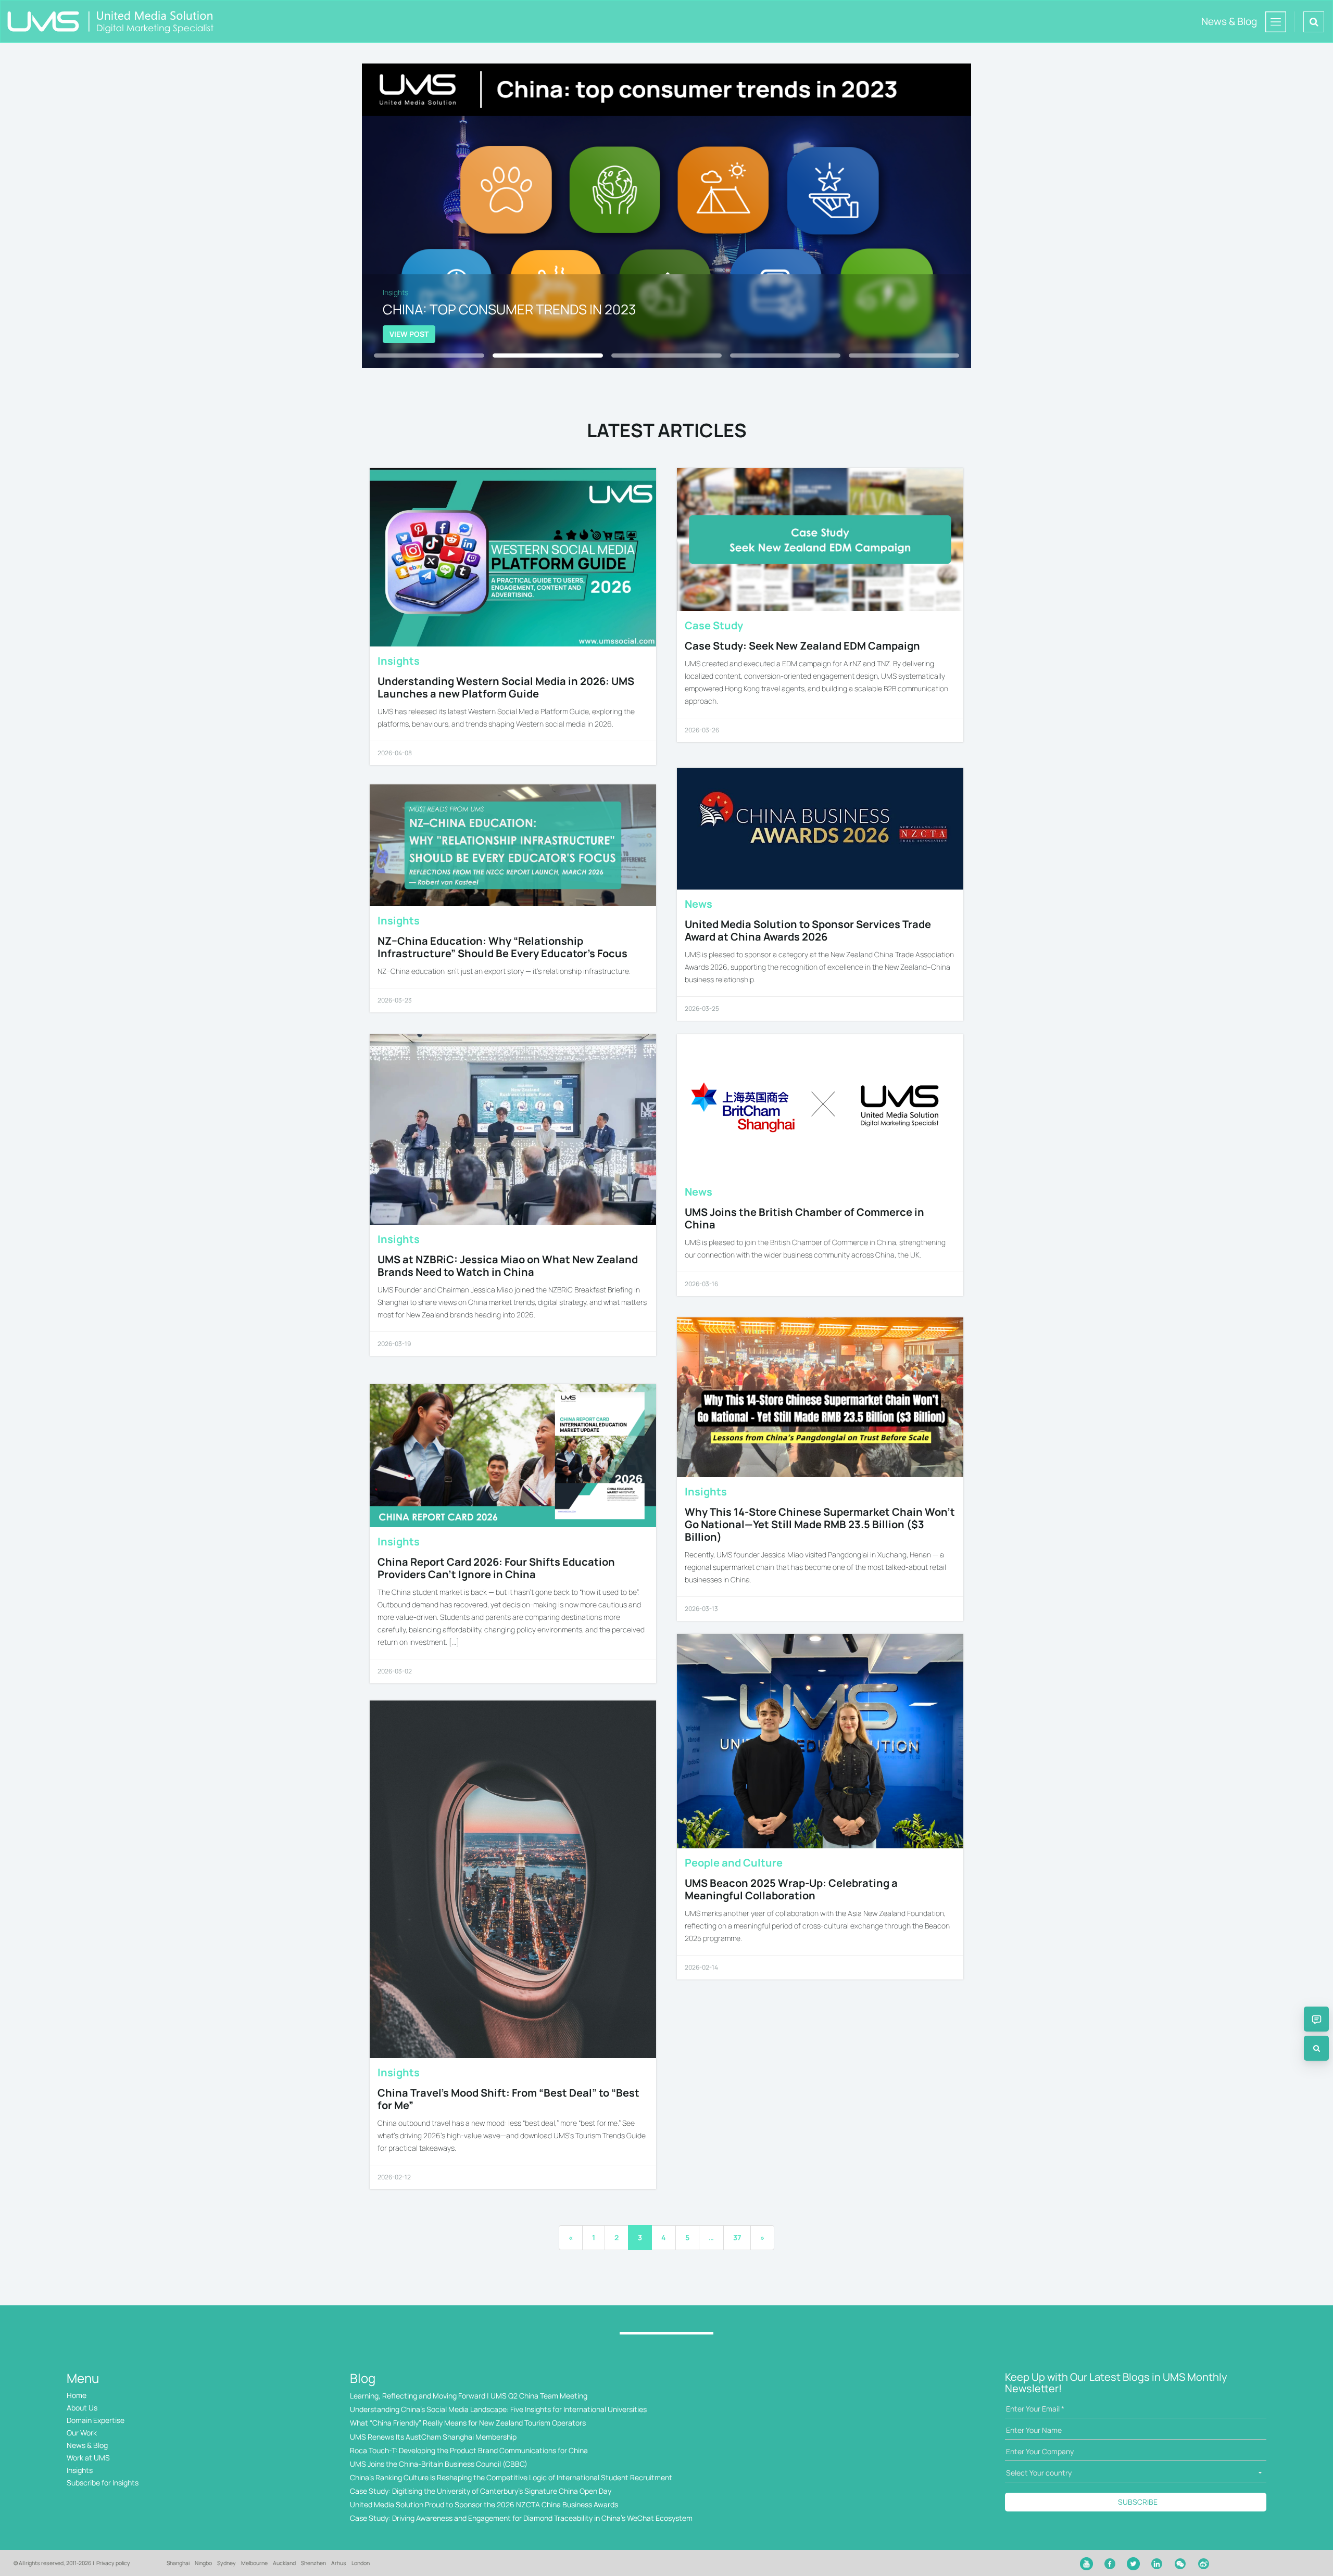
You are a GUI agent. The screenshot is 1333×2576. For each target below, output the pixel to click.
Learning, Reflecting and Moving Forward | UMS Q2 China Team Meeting (469, 2396)
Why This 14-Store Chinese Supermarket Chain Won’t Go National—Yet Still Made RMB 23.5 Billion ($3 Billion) (820, 1524)
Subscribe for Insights (103, 2483)
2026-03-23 (395, 1000)
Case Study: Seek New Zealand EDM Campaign (802, 646)
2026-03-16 (701, 1284)
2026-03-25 (702, 1008)
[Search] (1316, 2048)
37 (737, 2237)
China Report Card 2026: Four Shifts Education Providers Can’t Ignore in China (496, 1568)
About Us (82, 2408)
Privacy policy (113, 2563)
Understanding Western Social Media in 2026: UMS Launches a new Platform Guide (506, 687)
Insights (399, 661)
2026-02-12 (394, 2177)
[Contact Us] (1316, 2019)
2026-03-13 (701, 1609)
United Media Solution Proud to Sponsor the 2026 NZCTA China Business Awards (484, 2504)
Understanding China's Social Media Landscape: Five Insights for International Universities (498, 2409)
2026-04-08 (395, 753)
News (699, 904)
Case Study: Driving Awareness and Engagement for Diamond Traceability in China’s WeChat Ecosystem (521, 2518)
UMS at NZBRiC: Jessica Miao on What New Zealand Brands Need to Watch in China (508, 1266)
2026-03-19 (394, 1344)
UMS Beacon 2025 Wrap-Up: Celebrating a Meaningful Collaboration (791, 1889)
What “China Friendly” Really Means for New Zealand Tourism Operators (468, 2423)
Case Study (714, 625)
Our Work (82, 2433)
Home (77, 2395)
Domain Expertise (96, 2420)
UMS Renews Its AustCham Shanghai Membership (433, 2437)
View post (409, 334)
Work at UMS (88, 2458)
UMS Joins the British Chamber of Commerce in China (804, 1218)
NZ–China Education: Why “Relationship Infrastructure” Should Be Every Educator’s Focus (502, 947)
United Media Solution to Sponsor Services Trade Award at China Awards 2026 (808, 930)
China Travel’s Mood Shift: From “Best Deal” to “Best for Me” (508, 2099)
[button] (666, 334)
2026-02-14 (701, 1967)
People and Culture (734, 1863)
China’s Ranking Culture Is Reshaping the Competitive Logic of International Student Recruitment (511, 2477)
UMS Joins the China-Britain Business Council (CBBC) (439, 2464)
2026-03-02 (395, 1671)
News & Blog (87, 2445)
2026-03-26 (702, 730)
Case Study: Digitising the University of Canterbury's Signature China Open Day (481, 2491)
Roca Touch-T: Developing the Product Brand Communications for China (469, 2450)
